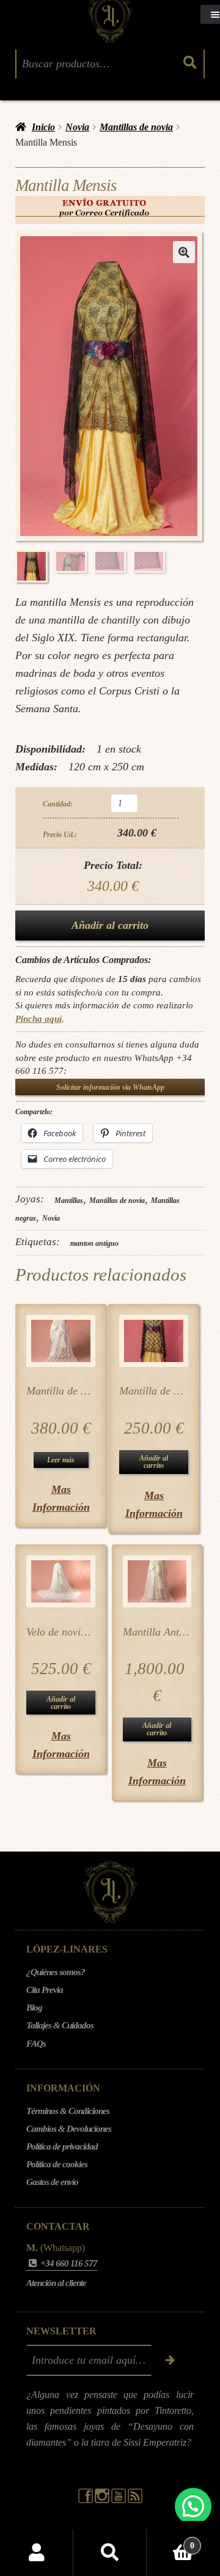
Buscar (110, 2553)
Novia (77, 127)
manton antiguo (94, 1243)
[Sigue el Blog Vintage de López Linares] (135, 2500)
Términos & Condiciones (68, 2111)
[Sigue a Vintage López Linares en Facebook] (86, 2500)
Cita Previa (45, 1990)
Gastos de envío (52, 2182)
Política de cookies (57, 2164)
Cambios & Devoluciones (69, 2129)
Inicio (43, 127)
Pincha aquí (38, 1018)
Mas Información (61, 1498)
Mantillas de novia (136, 127)
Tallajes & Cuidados (60, 2025)
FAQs (36, 2044)
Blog (34, 2008)
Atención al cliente (56, 2283)
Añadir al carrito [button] (154, 1462)
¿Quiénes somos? (56, 1972)
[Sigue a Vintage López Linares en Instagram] (103, 2500)
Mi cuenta (37, 2553)
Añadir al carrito (110, 925)
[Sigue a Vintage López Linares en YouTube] (119, 2500)
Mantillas (69, 1201)
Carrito (170, 2541)
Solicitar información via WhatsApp (110, 1087)
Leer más (61, 1460)
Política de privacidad (62, 2146)
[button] (184, 252)
